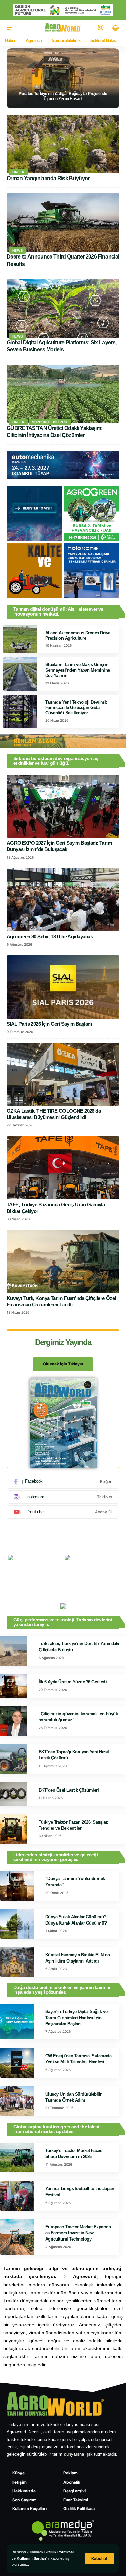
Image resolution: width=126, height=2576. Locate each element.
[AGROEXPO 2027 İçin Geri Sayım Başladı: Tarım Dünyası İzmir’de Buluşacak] (63, 806)
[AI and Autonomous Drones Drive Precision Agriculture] (20, 640)
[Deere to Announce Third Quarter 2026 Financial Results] (63, 223)
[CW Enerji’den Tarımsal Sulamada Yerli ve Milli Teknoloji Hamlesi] (17, 2063)
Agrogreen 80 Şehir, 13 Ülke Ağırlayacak (50, 936)
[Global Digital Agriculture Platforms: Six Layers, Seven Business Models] (63, 308)
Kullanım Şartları (31, 2558)
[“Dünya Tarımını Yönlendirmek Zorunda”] (17, 1886)
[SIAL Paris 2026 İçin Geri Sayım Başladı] (63, 987)
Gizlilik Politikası (59, 2552)
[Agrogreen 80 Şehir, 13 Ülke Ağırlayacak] (63, 900)
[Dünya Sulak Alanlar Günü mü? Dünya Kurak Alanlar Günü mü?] (17, 1924)
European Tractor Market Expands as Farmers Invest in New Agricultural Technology (78, 2233)
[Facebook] (63, 1482)
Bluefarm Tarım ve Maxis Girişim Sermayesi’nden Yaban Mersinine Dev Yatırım (78, 670)
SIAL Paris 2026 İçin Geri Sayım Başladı (49, 1024)
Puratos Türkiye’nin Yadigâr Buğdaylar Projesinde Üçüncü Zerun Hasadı (63, 96)
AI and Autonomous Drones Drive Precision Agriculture (78, 636)
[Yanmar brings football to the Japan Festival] (17, 2195)
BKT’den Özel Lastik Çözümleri (69, 1790)
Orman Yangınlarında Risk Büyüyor (48, 178)
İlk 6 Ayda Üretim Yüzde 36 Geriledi (73, 1682)
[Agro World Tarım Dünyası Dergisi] (63, 27)
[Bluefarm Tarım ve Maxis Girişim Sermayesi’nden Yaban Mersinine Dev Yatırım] (20, 674)
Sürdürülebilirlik (50, 422)
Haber (18, 172)
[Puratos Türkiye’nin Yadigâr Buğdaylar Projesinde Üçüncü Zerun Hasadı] (63, 78)
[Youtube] (63, 1512)
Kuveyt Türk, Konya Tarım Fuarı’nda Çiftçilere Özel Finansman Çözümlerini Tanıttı (61, 1301)
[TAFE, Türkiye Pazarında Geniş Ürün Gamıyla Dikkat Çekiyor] (63, 1168)
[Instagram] (63, 1497)
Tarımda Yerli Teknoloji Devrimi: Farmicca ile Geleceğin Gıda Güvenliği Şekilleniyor (76, 708)
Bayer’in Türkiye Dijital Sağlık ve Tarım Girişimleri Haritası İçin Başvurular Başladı (76, 2017)
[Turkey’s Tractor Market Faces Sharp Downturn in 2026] (17, 2157)
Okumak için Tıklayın (63, 1364)
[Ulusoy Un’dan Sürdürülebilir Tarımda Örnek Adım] (17, 2101)
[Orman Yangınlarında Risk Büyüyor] (63, 144)
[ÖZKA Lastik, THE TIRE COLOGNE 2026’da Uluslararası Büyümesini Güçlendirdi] (63, 1074)
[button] (99, 2559)
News (17, 250)
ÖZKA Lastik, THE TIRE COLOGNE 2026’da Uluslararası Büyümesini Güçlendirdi (54, 1114)
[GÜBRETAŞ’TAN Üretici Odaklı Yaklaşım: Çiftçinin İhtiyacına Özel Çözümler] (63, 394)
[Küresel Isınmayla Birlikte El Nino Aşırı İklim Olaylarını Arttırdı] (17, 1962)
